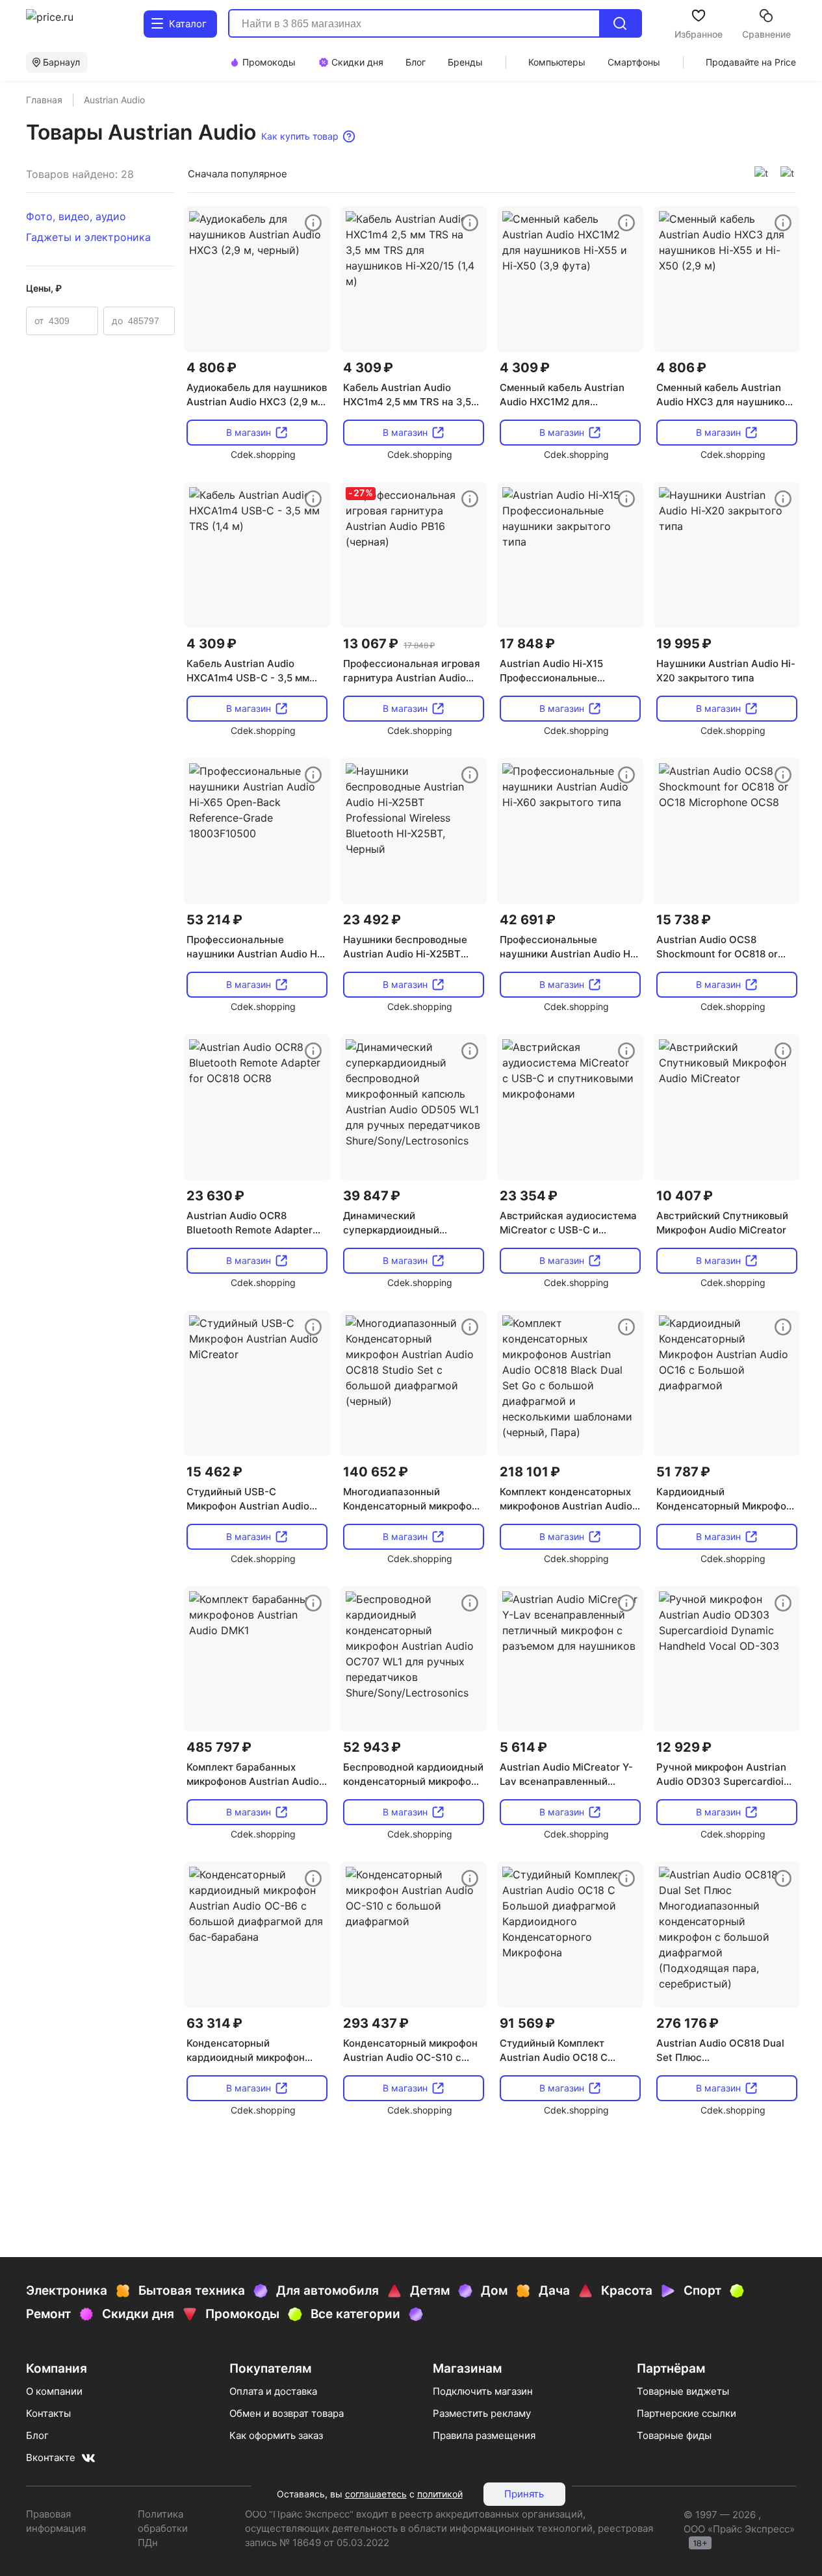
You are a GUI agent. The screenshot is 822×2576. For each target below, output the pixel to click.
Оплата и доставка (273, 2391)
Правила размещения (484, 2435)
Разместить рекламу (482, 2413)
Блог (37, 2435)
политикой (440, 2494)
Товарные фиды (674, 2435)
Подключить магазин (483, 2391)
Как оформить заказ (276, 2435)
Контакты (48, 2413)
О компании (54, 2391)
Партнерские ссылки (687, 2413)
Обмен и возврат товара (287, 2413)
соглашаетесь (376, 2494)
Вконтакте (51, 2457)
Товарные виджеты (683, 2391)
